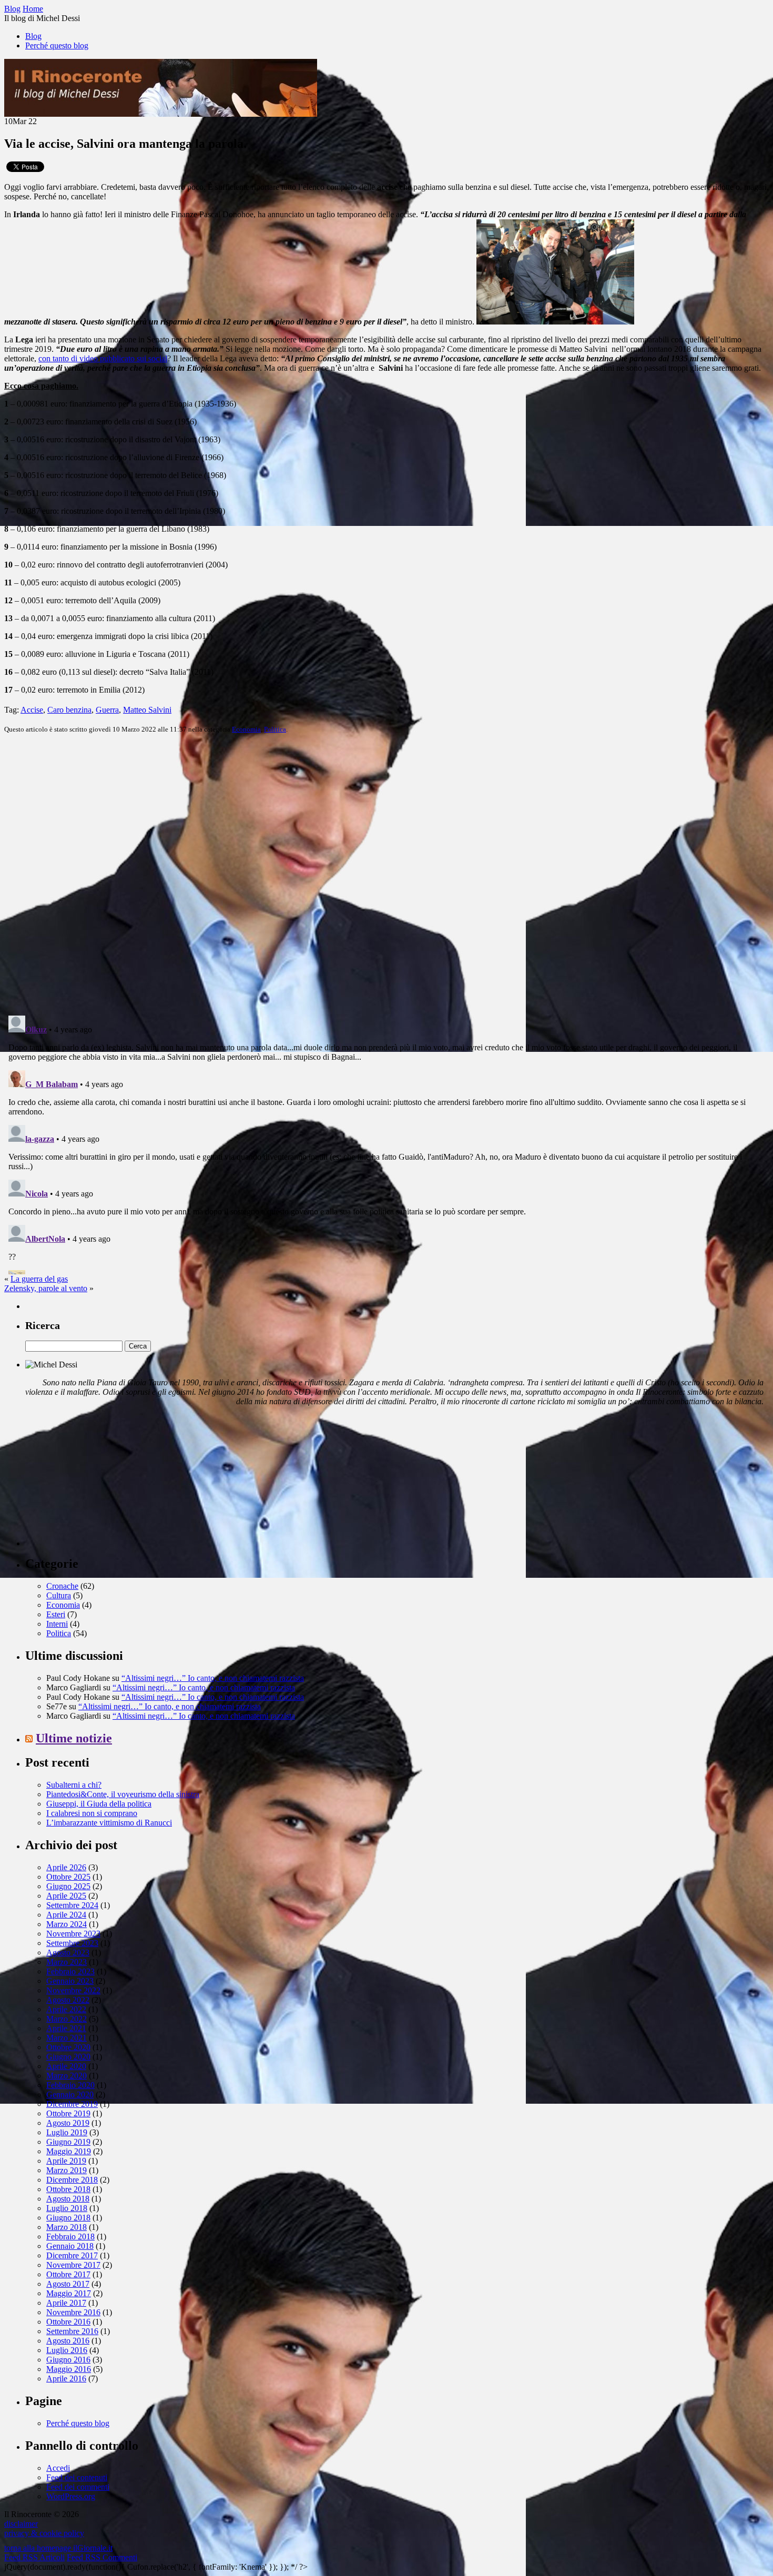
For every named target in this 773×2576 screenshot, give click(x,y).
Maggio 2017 (69, 2293)
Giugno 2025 (68, 1886)
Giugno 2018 (68, 2218)
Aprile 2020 (66, 2066)
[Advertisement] (104, 1480)
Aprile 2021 (66, 2028)
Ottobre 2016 (68, 2322)
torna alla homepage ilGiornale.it (58, 2548)
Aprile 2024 (66, 1915)
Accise (32, 710)
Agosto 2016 (68, 2341)
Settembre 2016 (72, 2331)
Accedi (58, 2468)
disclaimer (21, 2524)
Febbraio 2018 (70, 2237)
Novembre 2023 (73, 1934)
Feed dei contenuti (77, 2477)
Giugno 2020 (68, 2057)
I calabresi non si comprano (92, 1813)
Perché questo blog (57, 45)
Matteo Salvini (147, 710)
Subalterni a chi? (74, 1785)
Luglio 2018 (67, 2208)
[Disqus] (387, 874)
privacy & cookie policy (44, 2533)
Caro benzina (69, 710)
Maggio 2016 (69, 2369)
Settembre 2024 (72, 1905)
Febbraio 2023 (70, 1971)
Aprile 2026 (66, 1867)
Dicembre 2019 (72, 2104)
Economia (246, 729)
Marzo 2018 (67, 2227)
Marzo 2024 (67, 1924)
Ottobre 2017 (68, 2274)
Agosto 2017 (68, 2284)
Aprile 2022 (66, 2009)
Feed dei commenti (78, 2487)
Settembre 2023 (72, 1943)
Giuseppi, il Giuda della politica (99, 1804)
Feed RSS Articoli (34, 2557)
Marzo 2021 (67, 2038)
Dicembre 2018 (72, 2180)
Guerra (107, 710)
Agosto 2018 (68, 2199)
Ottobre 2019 (68, 2113)
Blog (33, 36)
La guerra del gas (39, 1279)
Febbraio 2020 (70, 2085)
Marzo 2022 (67, 2019)
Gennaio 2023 (70, 1981)
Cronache (62, 1586)
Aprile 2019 (66, 2161)
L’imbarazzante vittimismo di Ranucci (109, 1823)
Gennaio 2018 (70, 2246)
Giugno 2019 (68, 2142)
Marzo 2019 (67, 2170)
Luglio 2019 (67, 2132)
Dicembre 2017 (72, 2255)
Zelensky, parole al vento (46, 1288)
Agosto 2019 (68, 2123)
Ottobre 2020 (68, 2047)
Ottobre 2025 (68, 1877)
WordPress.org (71, 2496)
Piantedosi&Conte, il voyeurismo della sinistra (123, 1794)
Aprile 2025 (66, 1896)
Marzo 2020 (67, 2076)
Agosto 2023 (68, 1953)
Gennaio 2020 (70, 2095)
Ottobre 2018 (68, 2189)
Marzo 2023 (67, 1962)
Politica (275, 729)
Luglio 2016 (67, 2350)
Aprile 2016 (66, 2379)
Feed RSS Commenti (102, 2557)
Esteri (56, 1614)
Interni (57, 1624)
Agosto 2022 (68, 2000)
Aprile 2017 (66, 2303)
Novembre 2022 (73, 1990)
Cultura (59, 1595)
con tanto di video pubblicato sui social (103, 358)
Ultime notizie (74, 1738)
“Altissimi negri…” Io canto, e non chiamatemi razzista (213, 1678)
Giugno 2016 (68, 2360)
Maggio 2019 (69, 2151)
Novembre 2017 (73, 2265)
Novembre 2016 (73, 2312)
